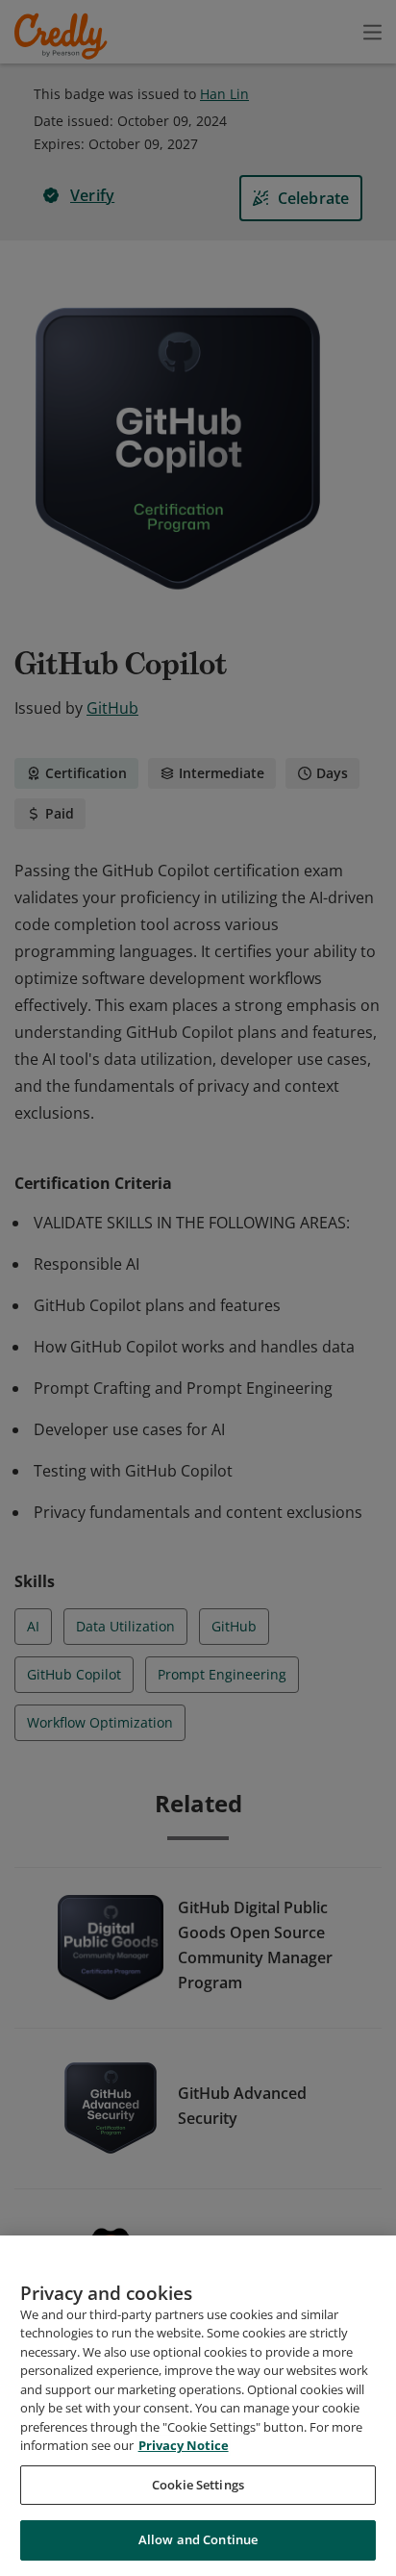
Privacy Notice (184, 2445)
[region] (198, 2406)
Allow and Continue (198, 2539)
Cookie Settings (198, 2485)
